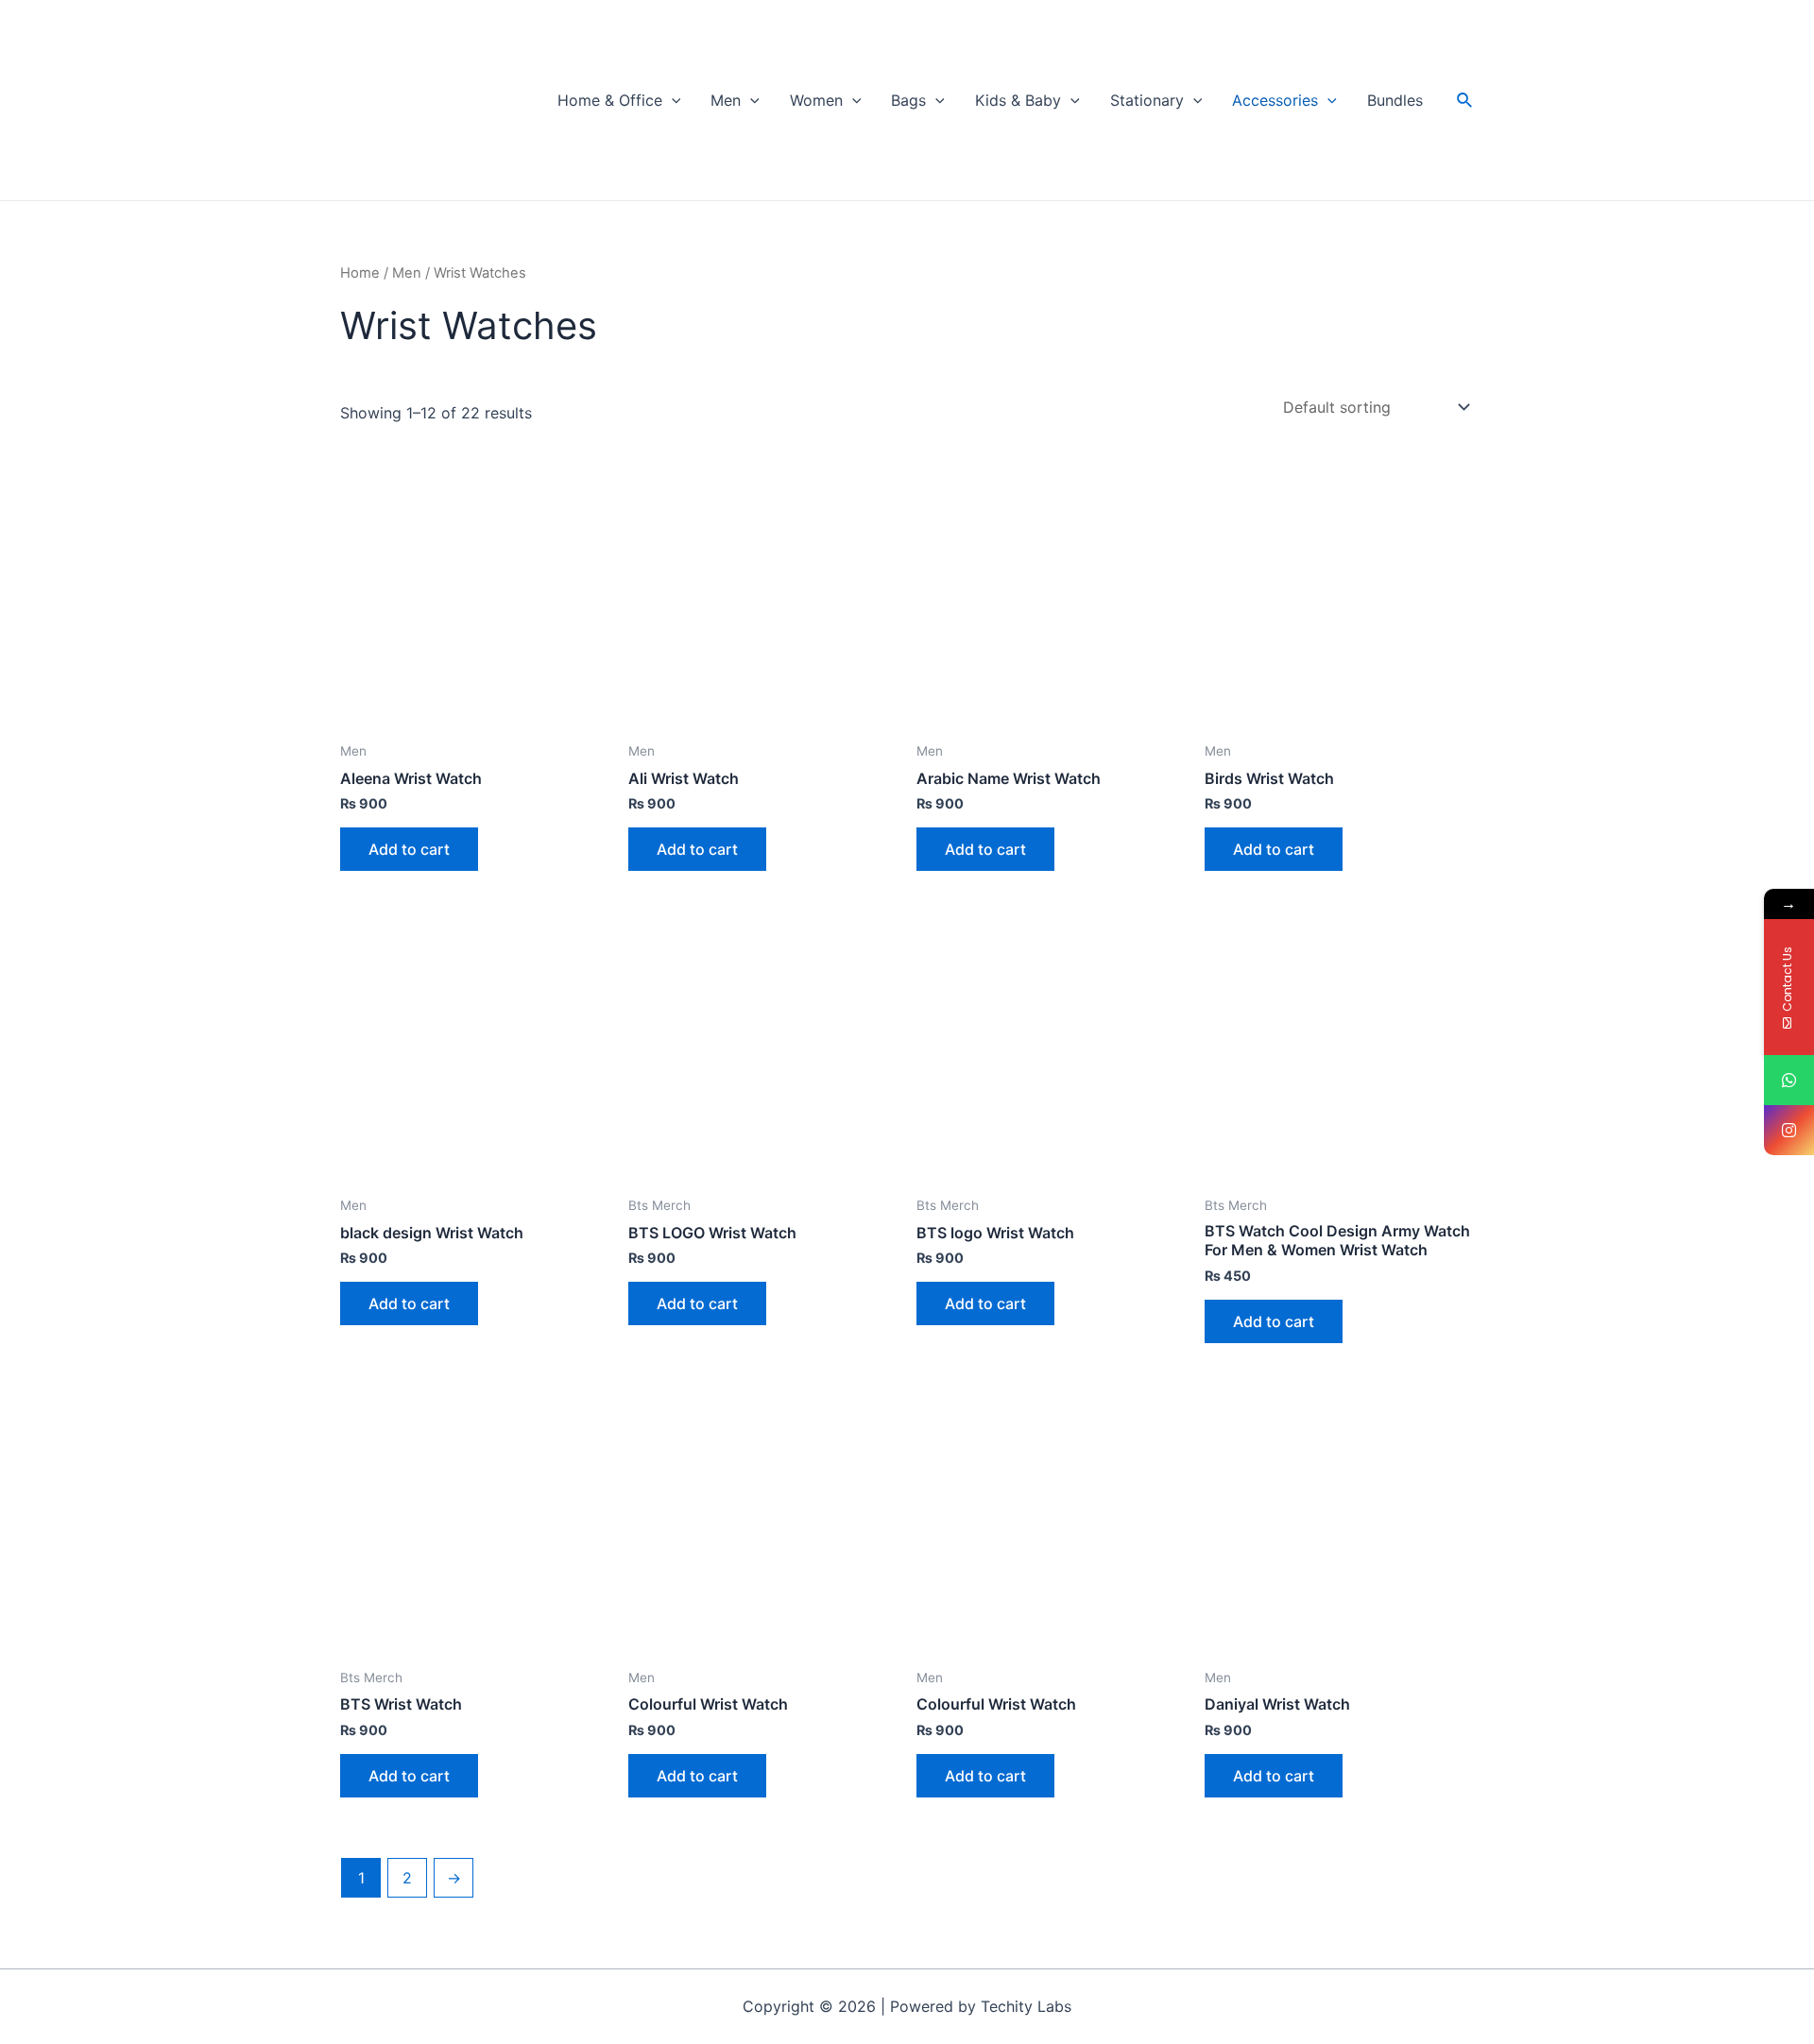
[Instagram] (1789, 1130)
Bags (908, 100)
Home (360, 273)
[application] (672, 100)
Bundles (1395, 100)
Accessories (1275, 100)
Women (816, 100)
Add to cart (409, 849)
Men (726, 100)
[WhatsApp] (1789, 1080)
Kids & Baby (1018, 100)
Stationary (1147, 100)
